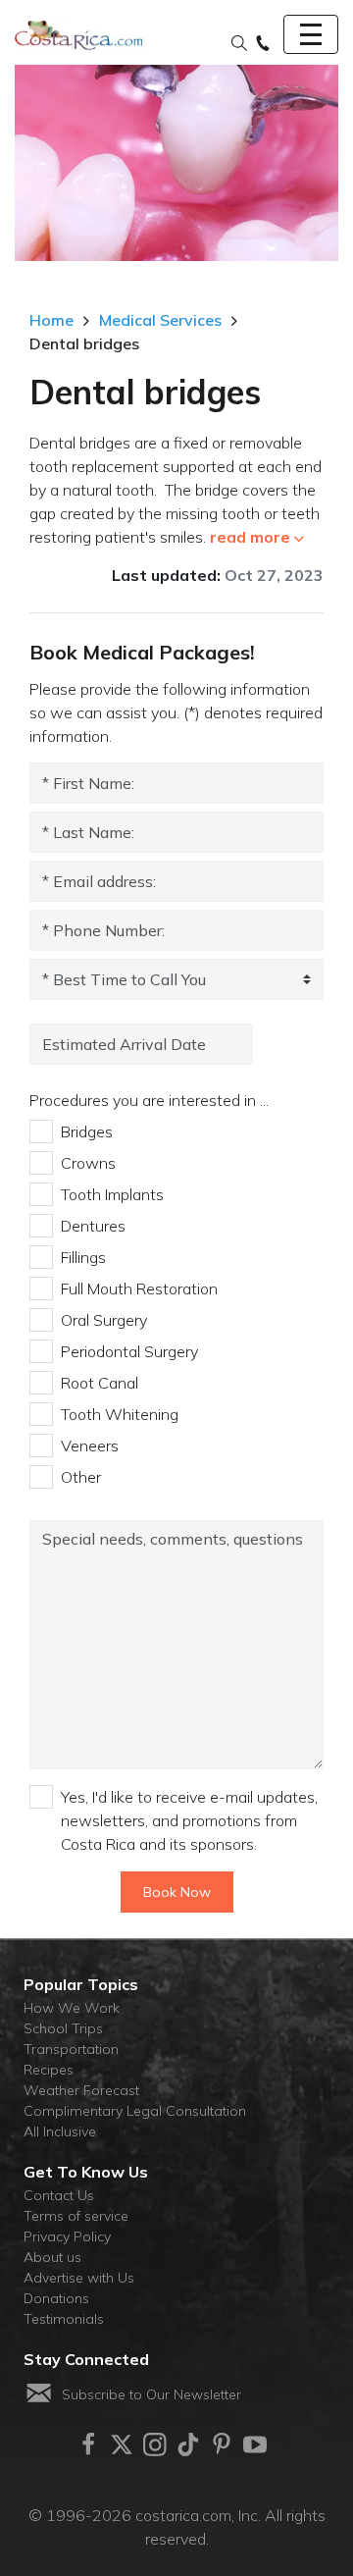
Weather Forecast (81, 2090)
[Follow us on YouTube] (255, 2445)
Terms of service (76, 2216)
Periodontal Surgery (129, 1351)
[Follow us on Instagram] (155, 2445)
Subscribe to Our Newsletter (151, 2394)
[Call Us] (263, 44)
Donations (56, 2298)
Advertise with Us (79, 2278)
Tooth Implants (112, 1194)
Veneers (90, 1446)
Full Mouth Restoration (139, 1288)
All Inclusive (60, 2131)
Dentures (93, 1226)
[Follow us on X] (122, 2445)
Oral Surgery (104, 1320)
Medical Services (160, 320)
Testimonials (64, 2319)
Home (51, 320)
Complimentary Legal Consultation (135, 2111)
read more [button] (250, 537)
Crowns (88, 1163)
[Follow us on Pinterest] (222, 2445)
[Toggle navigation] (311, 34)
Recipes (49, 2070)
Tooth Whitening (120, 1414)
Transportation (71, 2049)
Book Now (177, 1892)
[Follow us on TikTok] (188, 2445)
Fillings (83, 1257)
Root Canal (100, 1383)
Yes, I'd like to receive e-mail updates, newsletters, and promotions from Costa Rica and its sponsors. (189, 1820)
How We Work (72, 2008)
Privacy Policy (67, 2236)
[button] (239, 44)
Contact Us (59, 2195)
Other (81, 1477)
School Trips (63, 2028)
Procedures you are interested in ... (149, 1100)
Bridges (87, 1131)
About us (52, 2257)
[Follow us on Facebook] (88, 2445)
